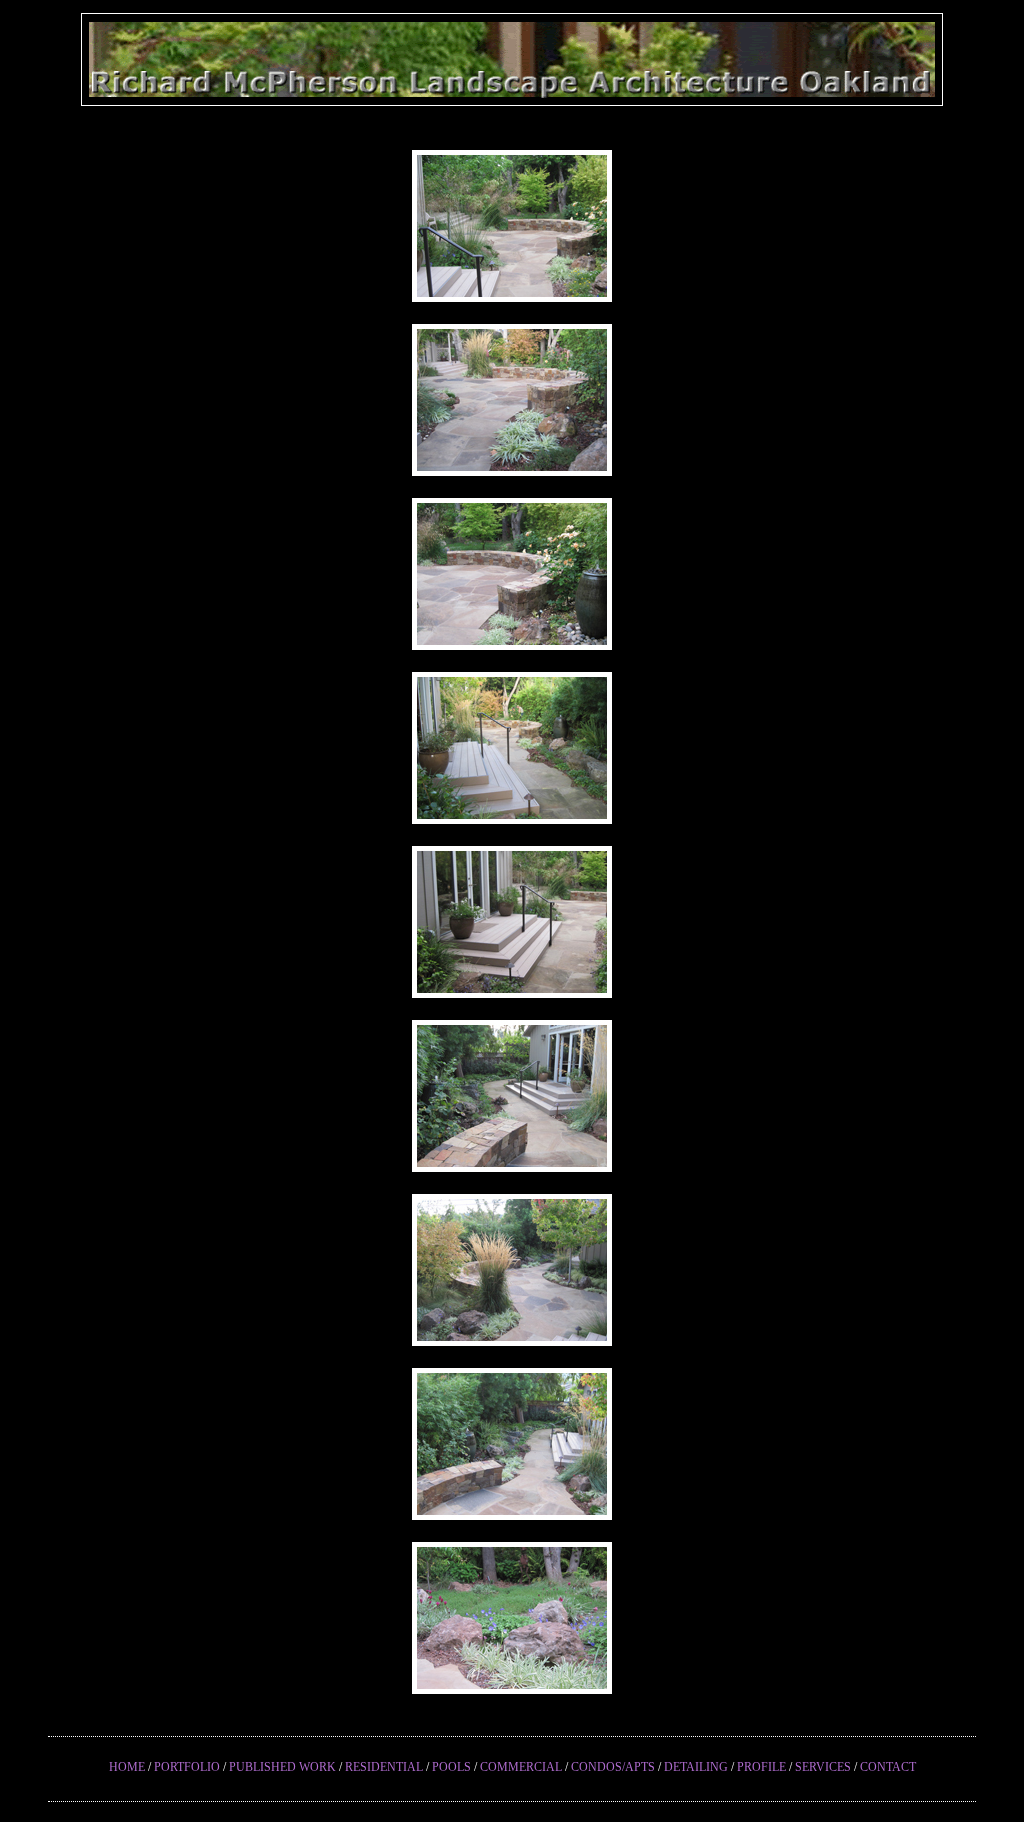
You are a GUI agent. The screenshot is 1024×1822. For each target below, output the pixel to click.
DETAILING (696, 1767)
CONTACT (888, 1767)
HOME (127, 1767)
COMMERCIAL (521, 1767)
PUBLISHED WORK (282, 1767)
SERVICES (823, 1767)
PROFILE (761, 1767)
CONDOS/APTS (613, 1767)
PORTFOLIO (187, 1767)
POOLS (451, 1767)
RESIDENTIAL (384, 1767)
